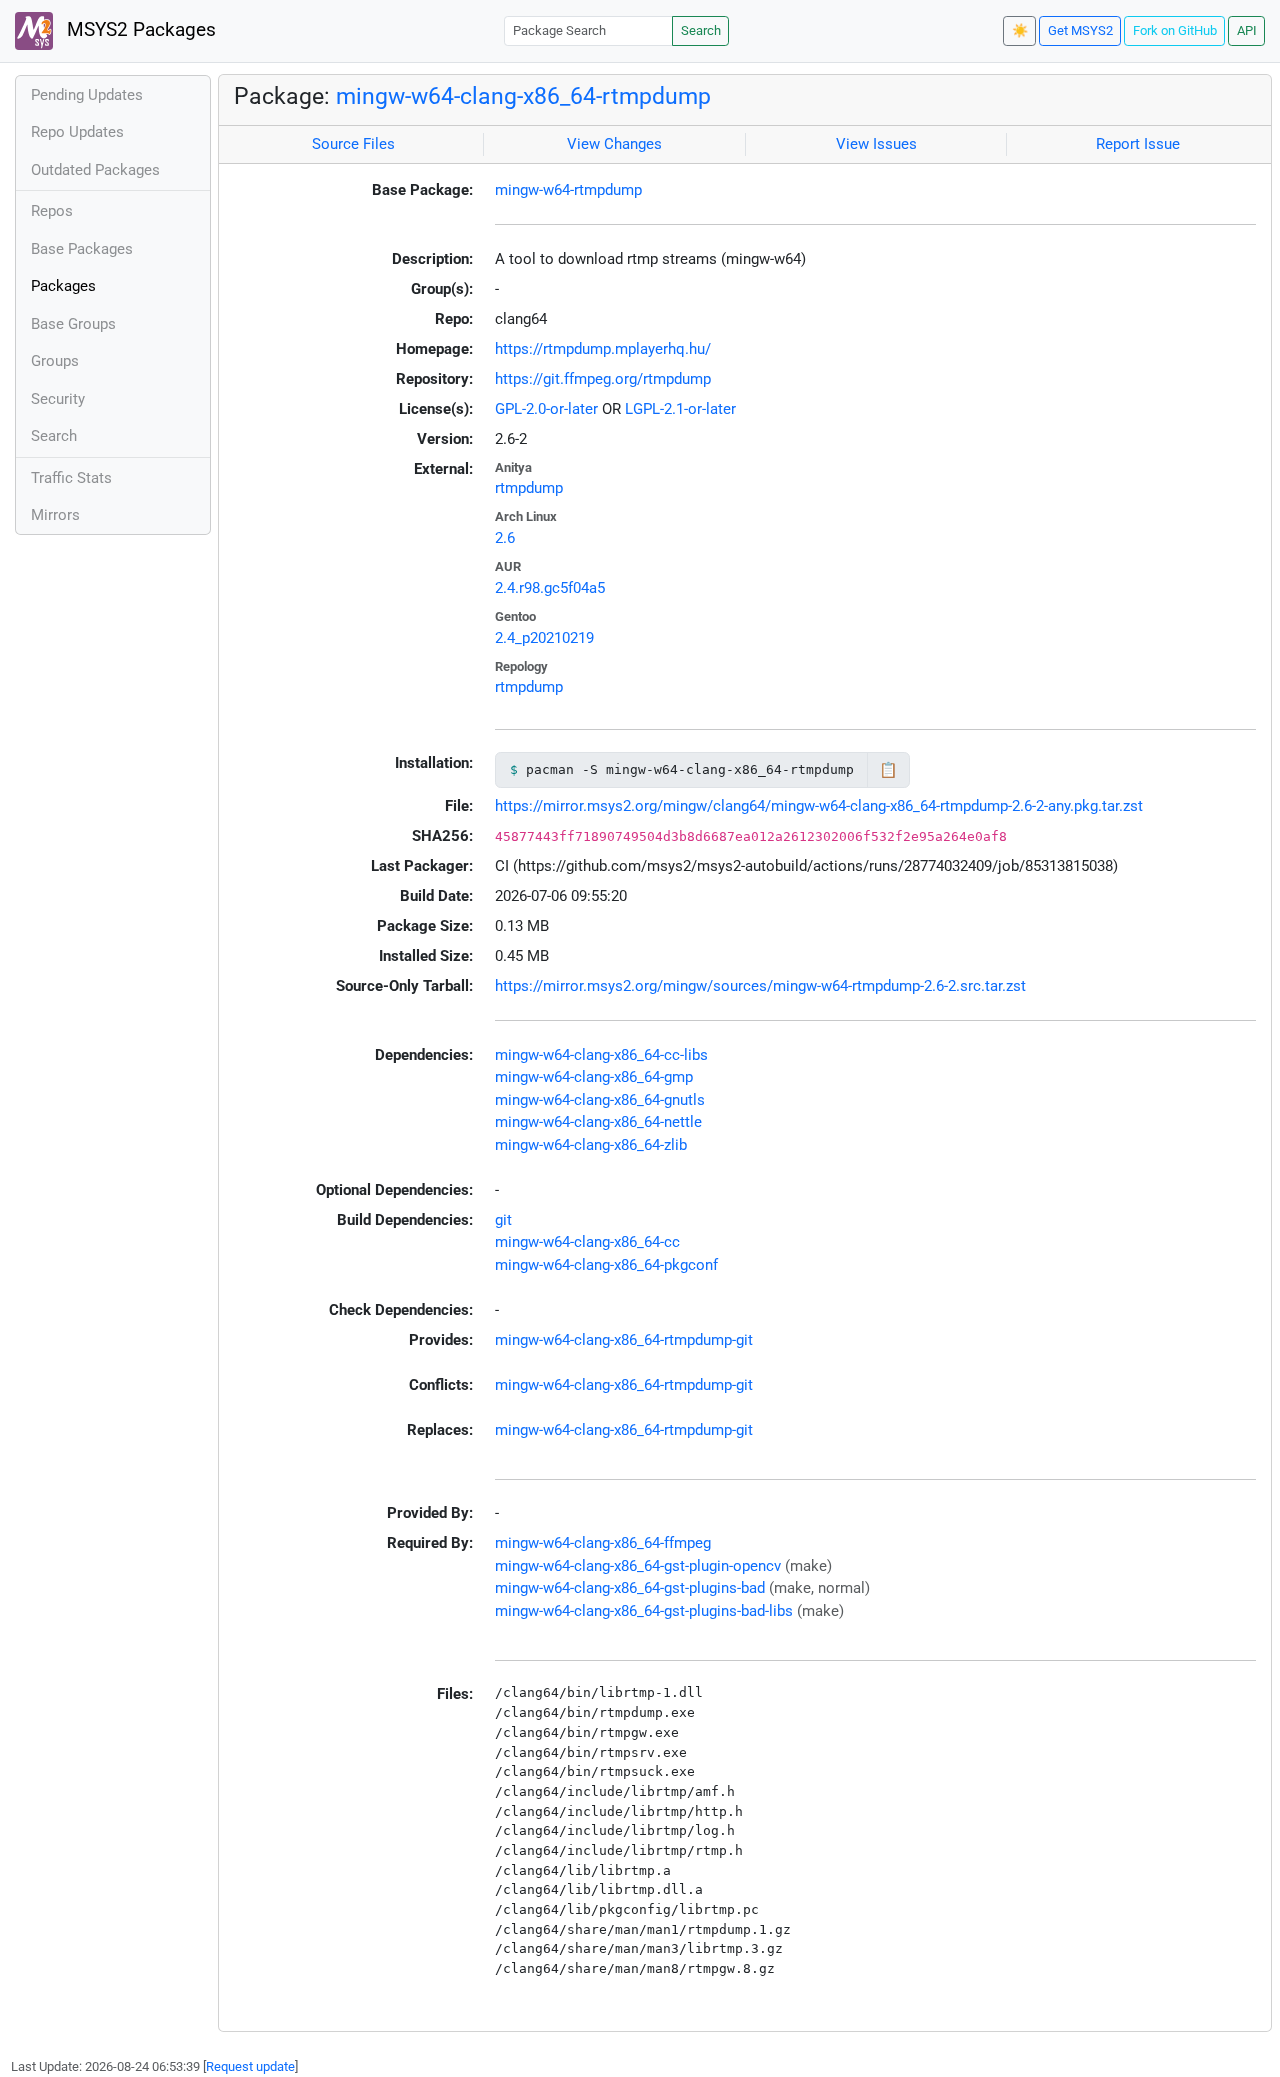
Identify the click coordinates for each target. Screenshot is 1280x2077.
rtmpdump (529, 488)
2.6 (505, 538)
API (1247, 30)
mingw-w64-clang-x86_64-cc (587, 1242)
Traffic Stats (71, 478)
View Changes (614, 144)
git (503, 1220)
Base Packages (82, 249)
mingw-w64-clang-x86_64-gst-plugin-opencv (638, 1566)
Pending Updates (87, 95)
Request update (250, 2066)
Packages (63, 286)
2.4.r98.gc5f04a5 (550, 588)
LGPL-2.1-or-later (680, 409)
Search (701, 30)
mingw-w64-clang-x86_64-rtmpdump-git (624, 1340)
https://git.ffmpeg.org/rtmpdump (603, 379)
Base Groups (73, 324)
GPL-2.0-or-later (546, 409)
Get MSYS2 (1080, 30)
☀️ (1020, 30)
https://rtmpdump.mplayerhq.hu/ (603, 349)
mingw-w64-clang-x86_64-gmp (594, 1077)
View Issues (876, 144)
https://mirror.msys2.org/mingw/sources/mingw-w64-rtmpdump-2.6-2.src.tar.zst (760, 986)
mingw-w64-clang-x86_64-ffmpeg (603, 1543)
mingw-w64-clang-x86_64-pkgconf (606, 1265)
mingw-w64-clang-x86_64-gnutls (600, 1100)
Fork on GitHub (1175, 30)
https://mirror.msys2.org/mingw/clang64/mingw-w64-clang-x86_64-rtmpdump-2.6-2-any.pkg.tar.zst (819, 806)
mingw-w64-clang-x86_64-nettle (598, 1122)
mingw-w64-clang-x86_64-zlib (591, 1145)
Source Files (353, 144)
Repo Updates (77, 132)
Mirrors (55, 515)
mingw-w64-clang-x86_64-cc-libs (601, 1055)
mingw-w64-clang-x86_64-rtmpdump (523, 96)
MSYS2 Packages (139, 30)
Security (58, 399)
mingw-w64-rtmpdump (568, 190)
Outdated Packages (95, 170)
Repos (52, 211)
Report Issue (1138, 144)
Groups (55, 361)
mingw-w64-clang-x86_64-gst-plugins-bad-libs (644, 1611)
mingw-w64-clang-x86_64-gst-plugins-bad (630, 1588)
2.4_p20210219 (544, 638)
